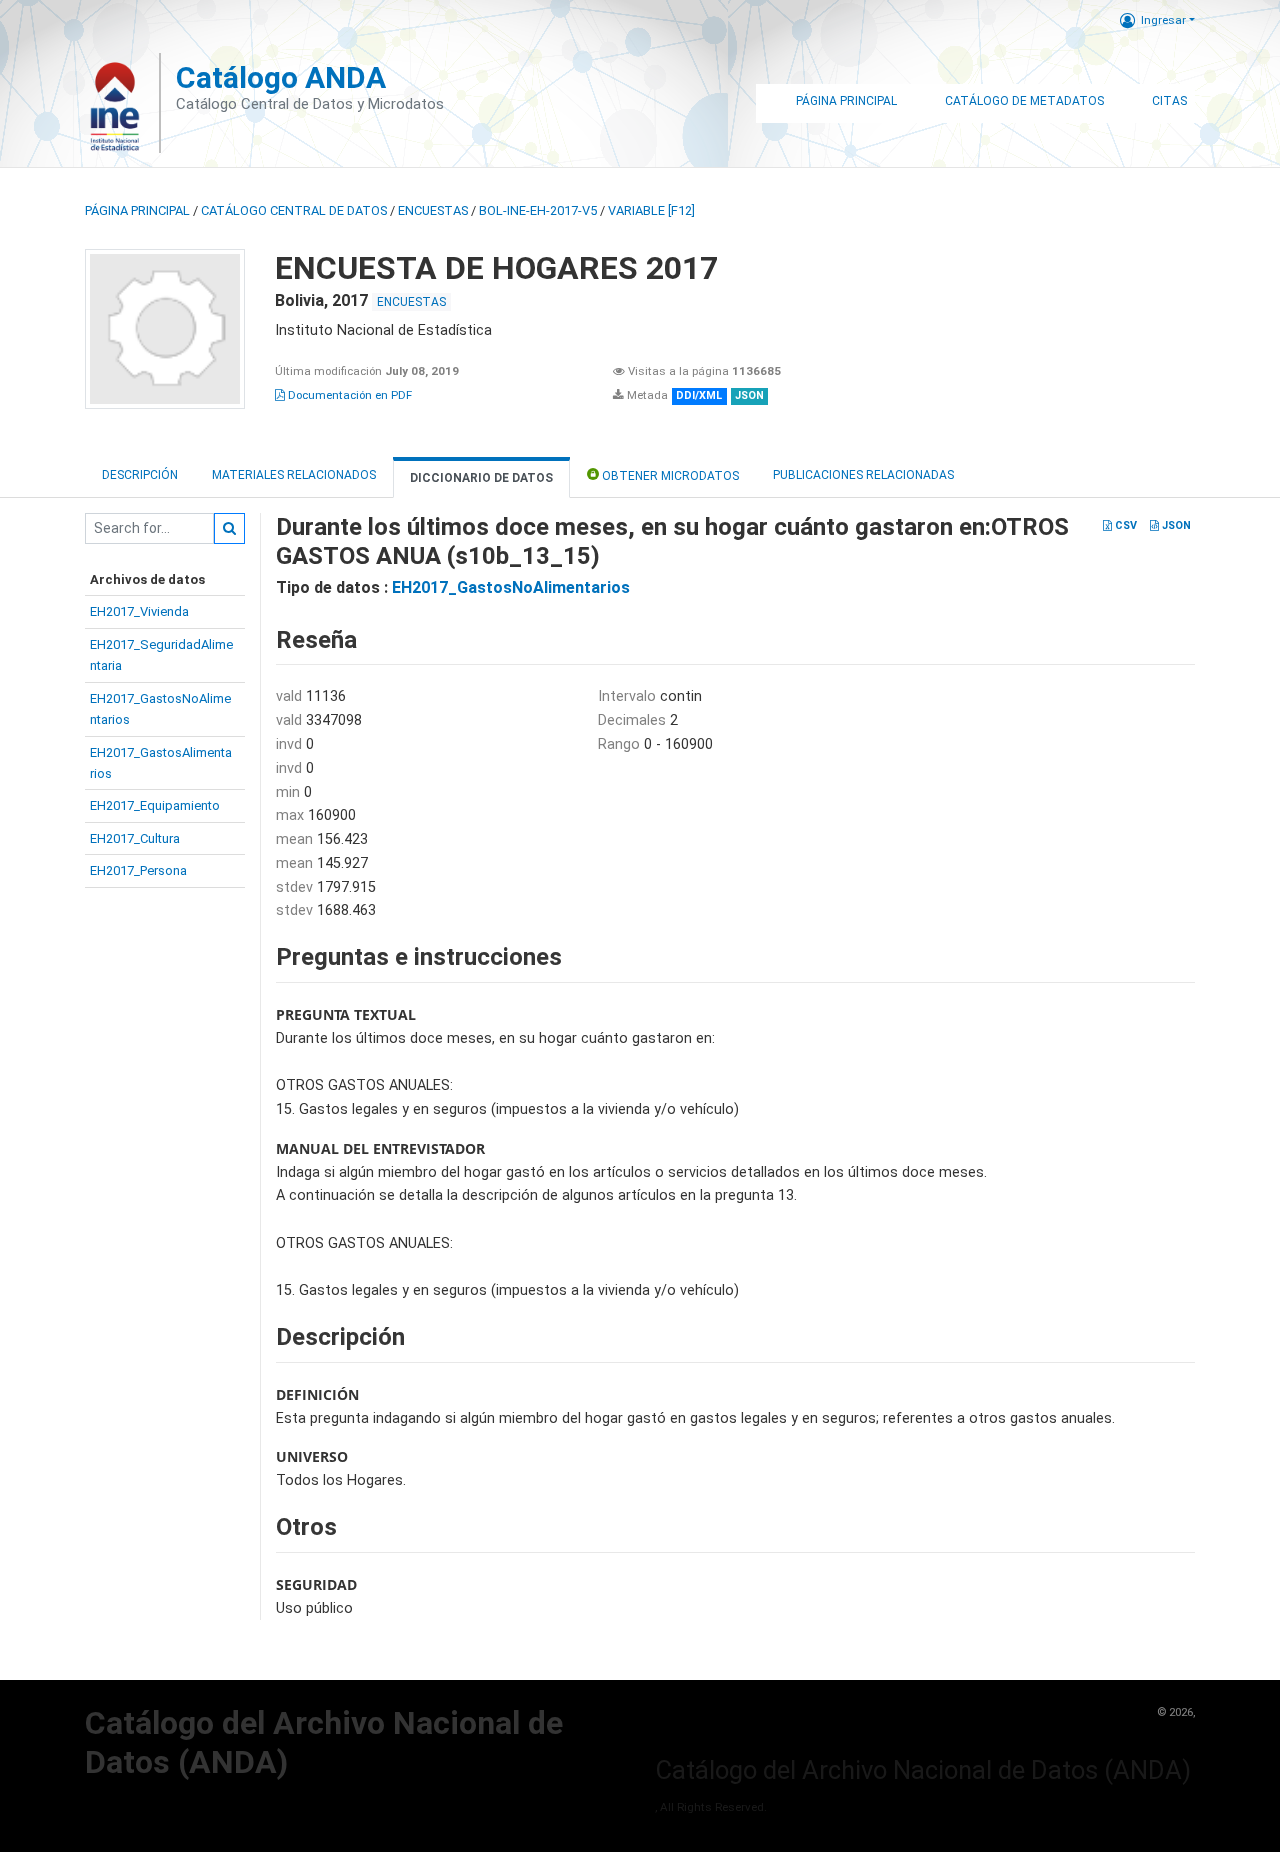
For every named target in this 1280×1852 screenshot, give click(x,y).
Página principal (137, 210)
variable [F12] (651, 210)
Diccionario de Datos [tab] (481, 478)
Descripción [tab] (140, 475)
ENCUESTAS (433, 210)
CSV (1124, 525)
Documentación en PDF (348, 395)
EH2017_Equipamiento (155, 805)
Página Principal (846, 101)
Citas (1169, 101)
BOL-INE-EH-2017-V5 (538, 210)
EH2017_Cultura (135, 838)
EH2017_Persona (138, 870)
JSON (1175, 525)
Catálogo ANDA (281, 77)
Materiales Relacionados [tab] (294, 475)
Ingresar (1163, 20)
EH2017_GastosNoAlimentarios (511, 587)
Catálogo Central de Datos (294, 210)
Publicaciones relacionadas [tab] (863, 475)
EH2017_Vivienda (139, 611)
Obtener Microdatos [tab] (669, 476)
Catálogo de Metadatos (1024, 101)
